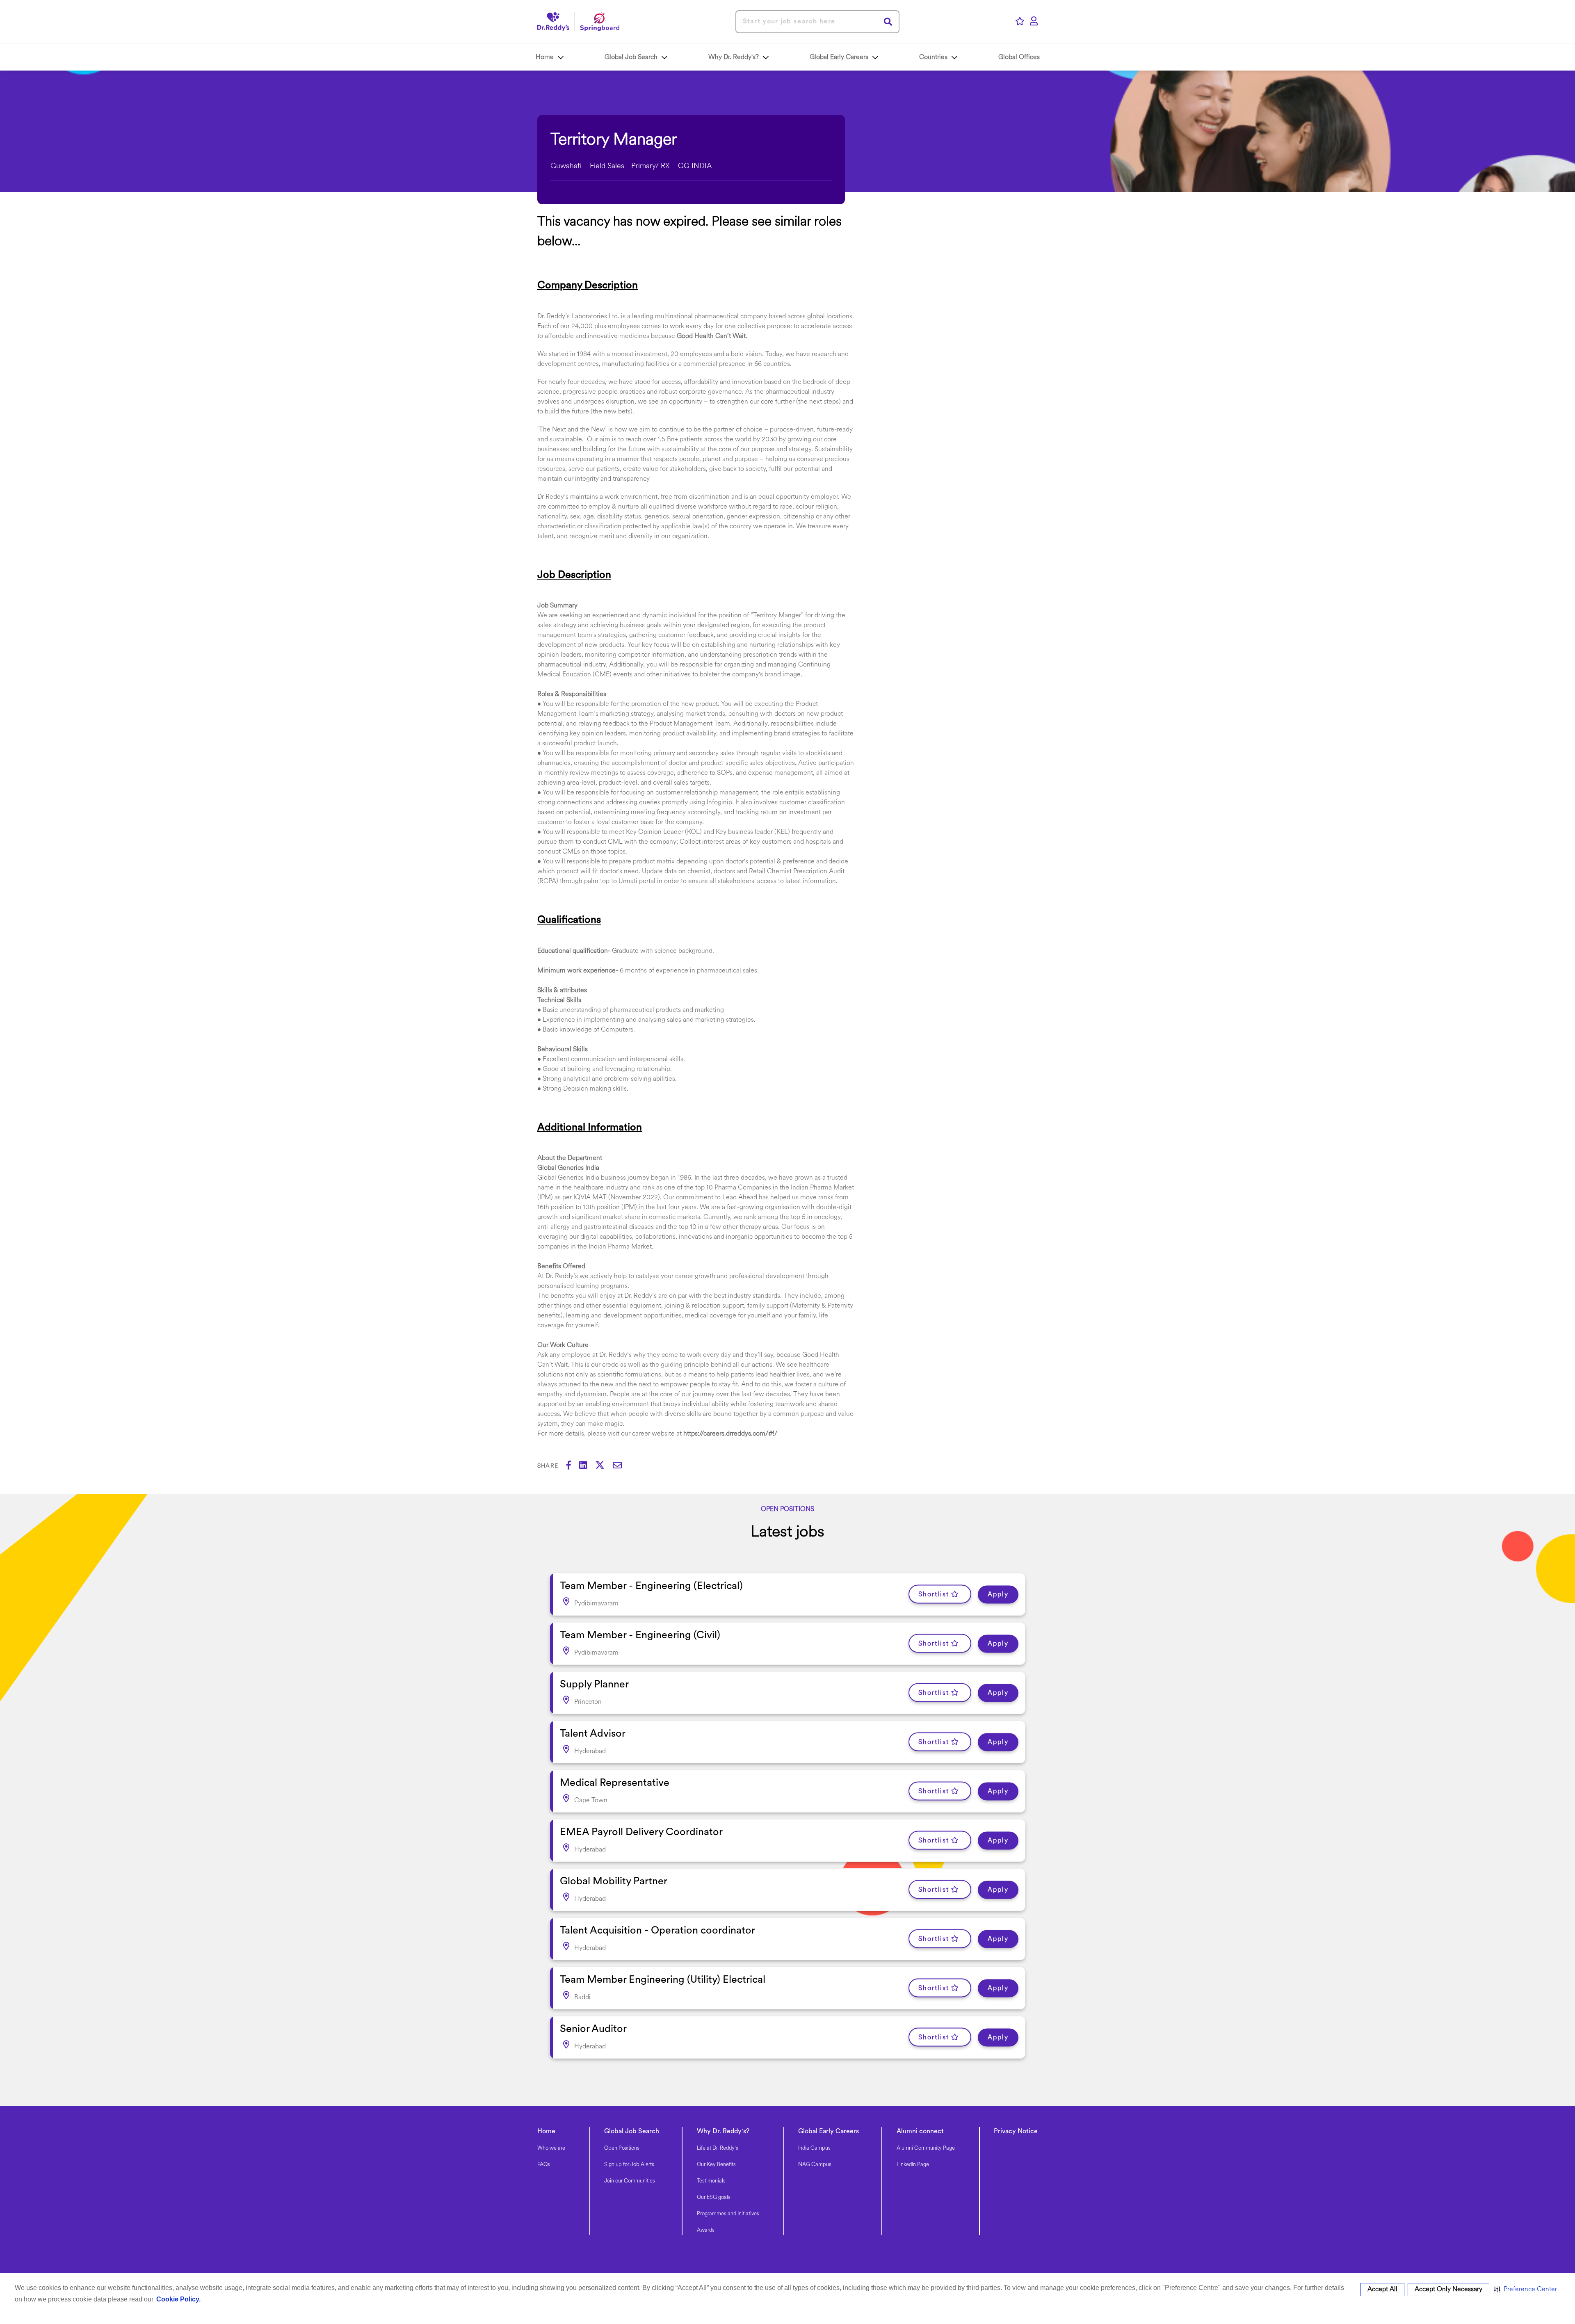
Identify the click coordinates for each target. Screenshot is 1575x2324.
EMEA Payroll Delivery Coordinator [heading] (641, 1832)
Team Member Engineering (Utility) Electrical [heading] (663, 1980)
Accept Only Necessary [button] (1448, 2290)
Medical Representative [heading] (615, 1783)
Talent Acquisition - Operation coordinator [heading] (657, 1931)
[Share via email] (621, 1466)
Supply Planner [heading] (594, 1685)
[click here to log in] (1034, 22)
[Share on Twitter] (604, 1466)
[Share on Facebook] (573, 1466)
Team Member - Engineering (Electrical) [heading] (651, 1586)
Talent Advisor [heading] (593, 1734)
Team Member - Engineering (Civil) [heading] (640, 1636)
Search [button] (888, 22)
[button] (1526, 2290)
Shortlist (934, 1594)
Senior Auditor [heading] (593, 2029)
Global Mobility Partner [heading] (614, 1882)
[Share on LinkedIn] (587, 1466)
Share (548, 1466)
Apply (998, 1594)
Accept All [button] (1382, 2290)
